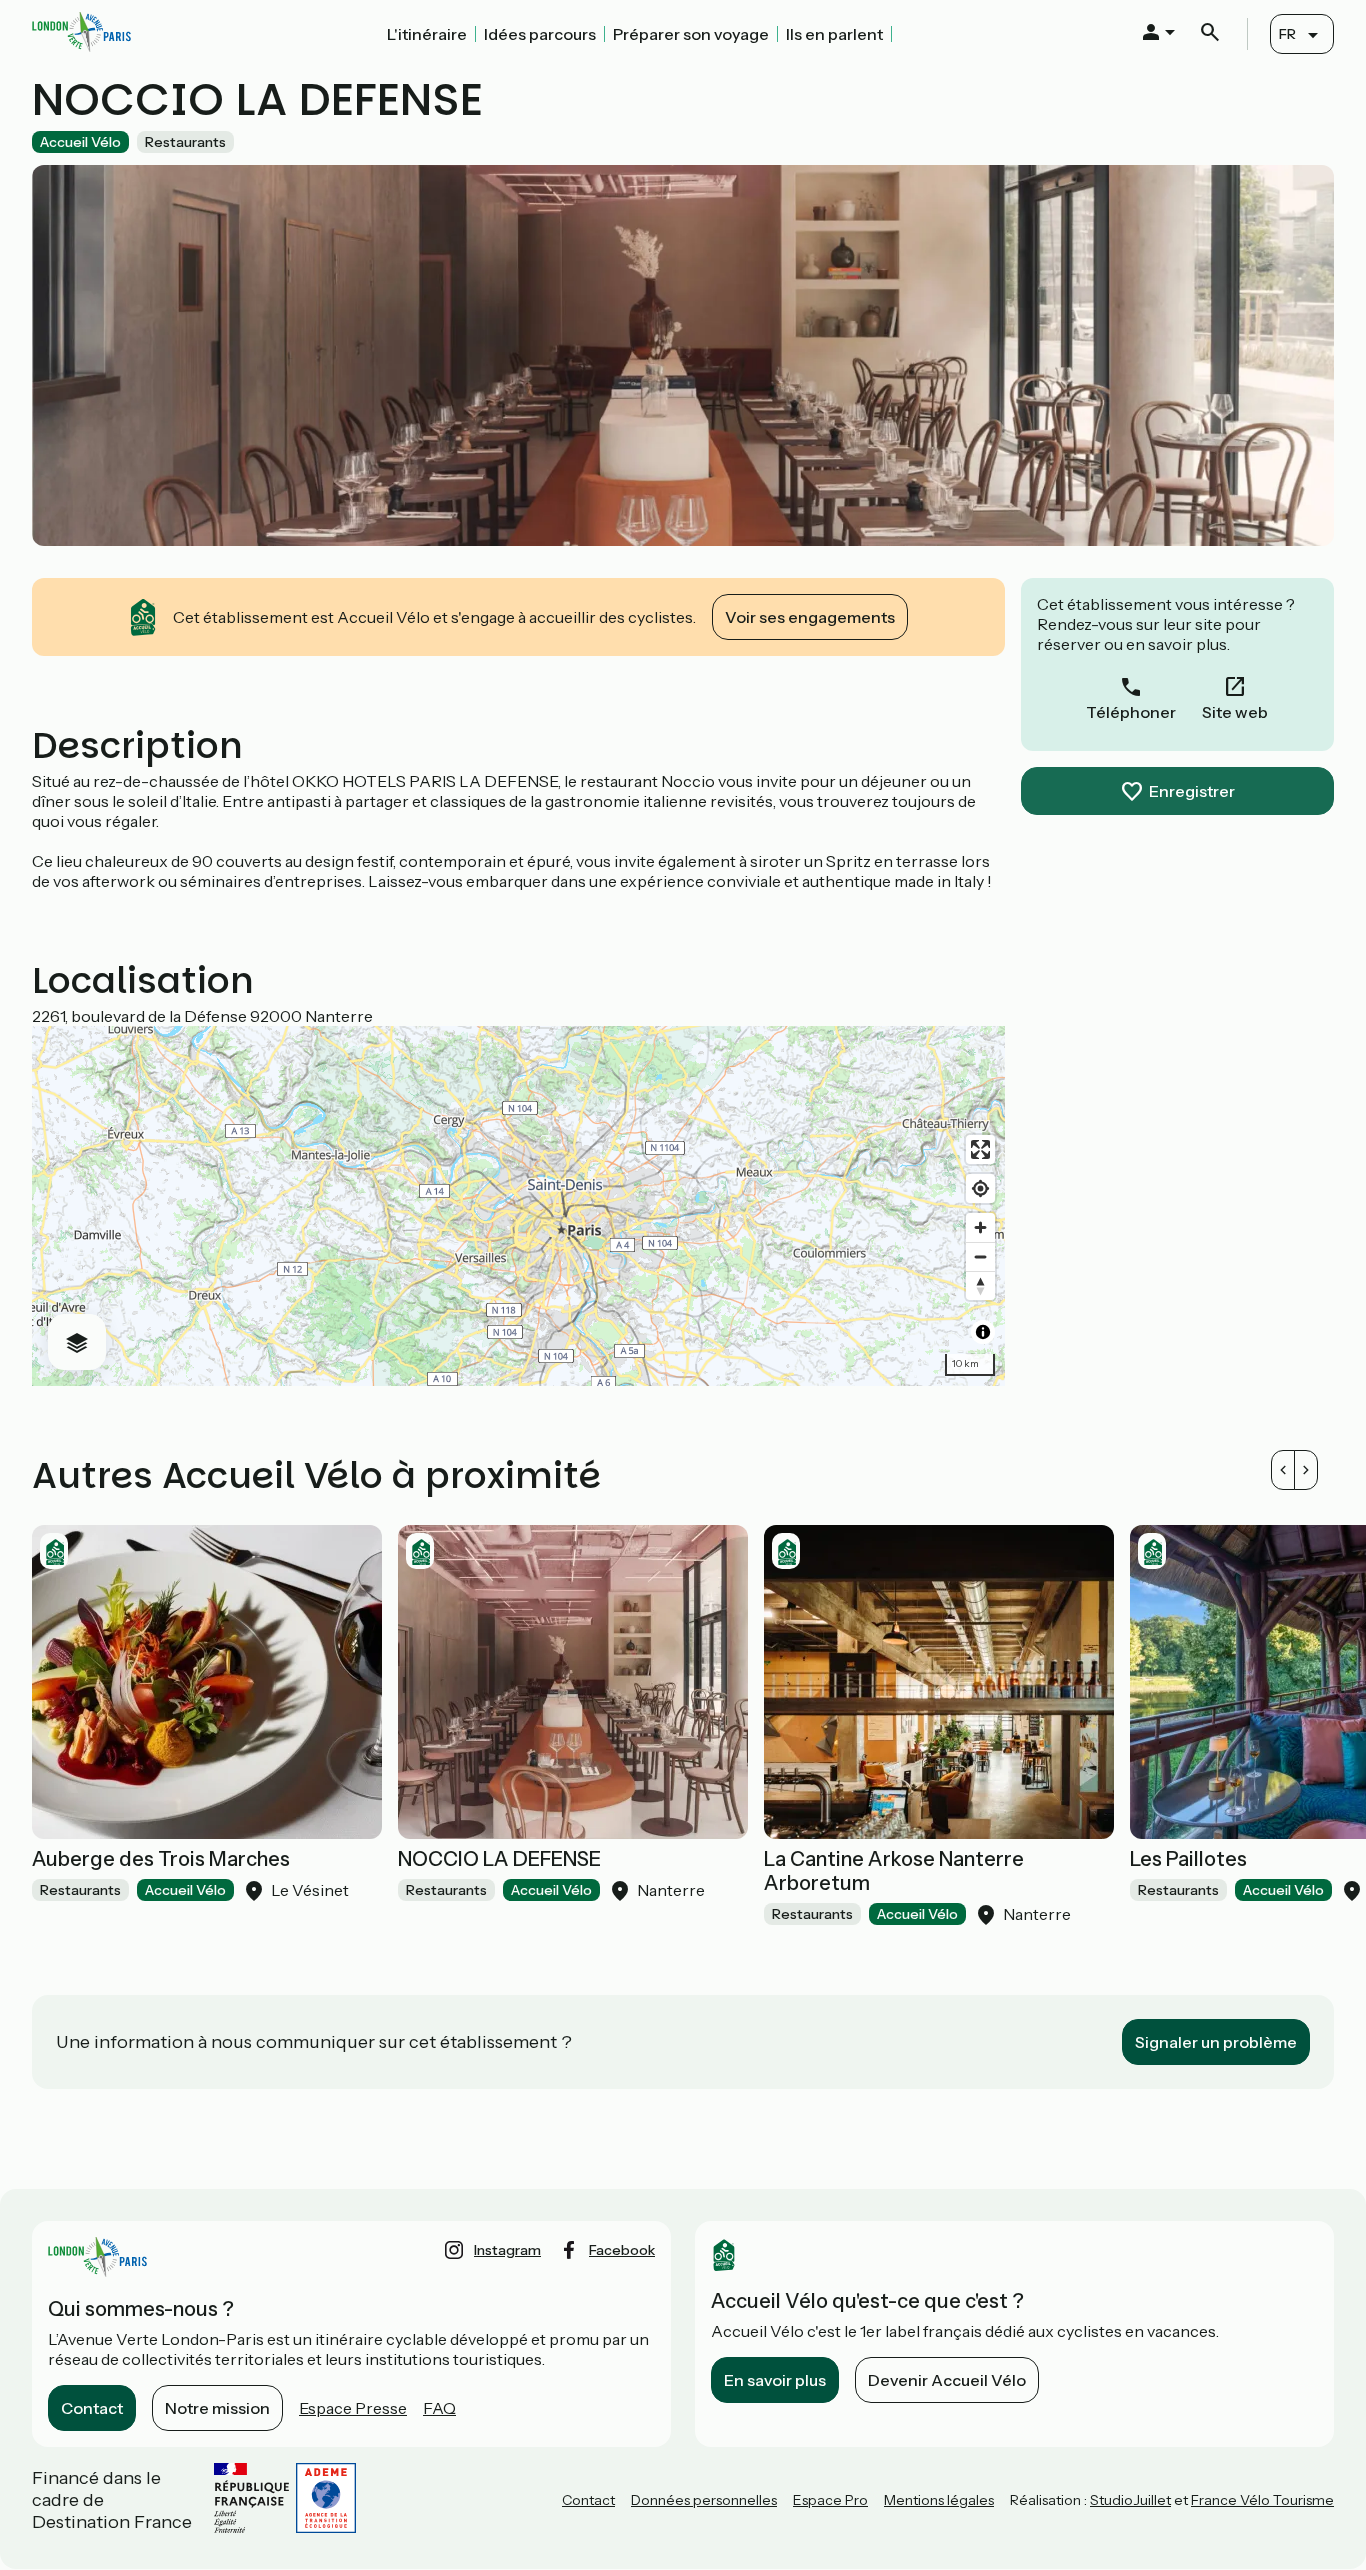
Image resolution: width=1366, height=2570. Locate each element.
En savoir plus (775, 2380)
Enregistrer (1192, 791)
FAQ (439, 2408)
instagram (507, 2250)
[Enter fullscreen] (980, 1149)
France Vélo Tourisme (1262, 2500)
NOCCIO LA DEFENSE (499, 1859)
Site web (1235, 712)
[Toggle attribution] (983, 1332)
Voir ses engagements (810, 617)
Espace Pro (830, 2500)
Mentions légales (939, 2500)
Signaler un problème (1216, 2042)
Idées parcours (540, 34)
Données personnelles (704, 2500)
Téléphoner (1131, 712)
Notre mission (217, 2408)
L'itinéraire (427, 34)
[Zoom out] (980, 1256)
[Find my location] (980, 1188)
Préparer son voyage (691, 34)
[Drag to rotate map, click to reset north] (980, 1285)
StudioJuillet (1130, 2500)
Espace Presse (353, 2408)
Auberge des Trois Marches (161, 1859)
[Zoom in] (980, 1227)
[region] (518, 1206)
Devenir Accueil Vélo (947, 2380)
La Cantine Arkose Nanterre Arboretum (894, 1871)
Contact (92, 2408)
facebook (622, 2250)
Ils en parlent (834, 34)
